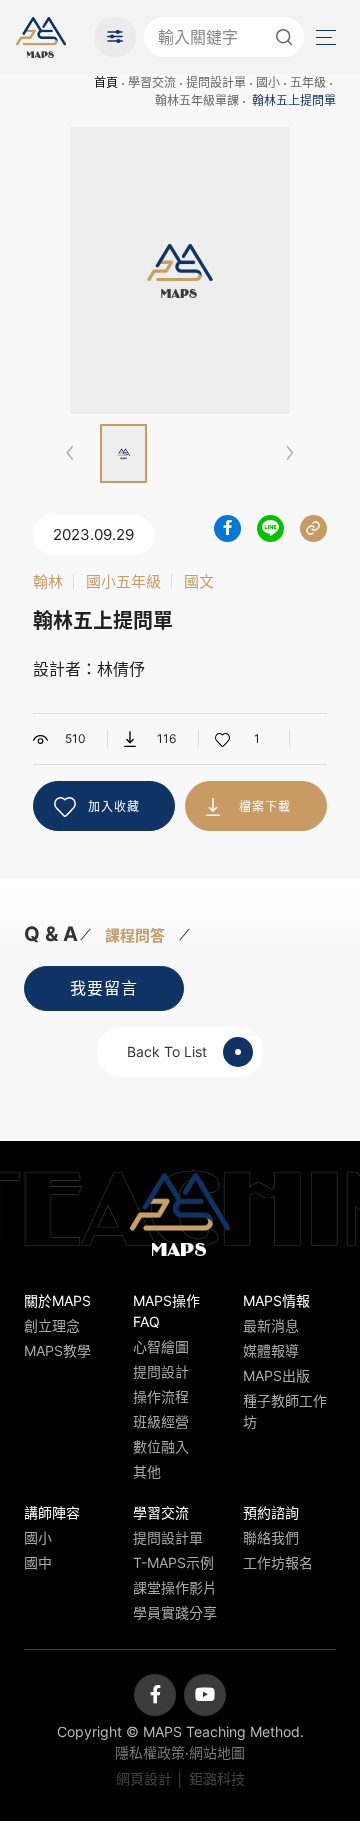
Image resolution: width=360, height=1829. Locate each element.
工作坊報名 (278, 1562)
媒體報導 (271, 1350)
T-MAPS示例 (173, 1562)
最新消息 (271, 1325)
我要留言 (104, 988)
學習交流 (152, 82)
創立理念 (52, 1325)
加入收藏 (114, 806)
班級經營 (161, 1421)
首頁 (106, 82)
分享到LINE (270, 528)
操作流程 (161, 1396)
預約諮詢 (271, 1512)
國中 (38, 1562)
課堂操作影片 (175, 1587)
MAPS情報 (276, 1300)
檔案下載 (265, 806)
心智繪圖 (161, 1346)
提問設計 (161, 1371)
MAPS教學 (57, 1350)
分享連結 (313, 528)
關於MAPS (57, 1300)
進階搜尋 (115, 37)
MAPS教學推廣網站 (41, 37)
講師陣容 (52, 1512)
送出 (284, 37)
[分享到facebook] (227, 528)
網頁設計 (144, 1778)
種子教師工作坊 (285, 1411)
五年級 (308, 82)
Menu (324, 37)
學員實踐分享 (175, 1612)
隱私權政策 (150, 1752)
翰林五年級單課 (197, 100)
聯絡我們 (271, 1537)
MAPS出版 (276, 1375)
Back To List (167, 1051)
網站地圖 (217, 1752)
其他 (147, 1471)
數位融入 (161, 1446)
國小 (268, 82)
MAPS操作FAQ (166, 1311)
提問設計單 (216, 82)
